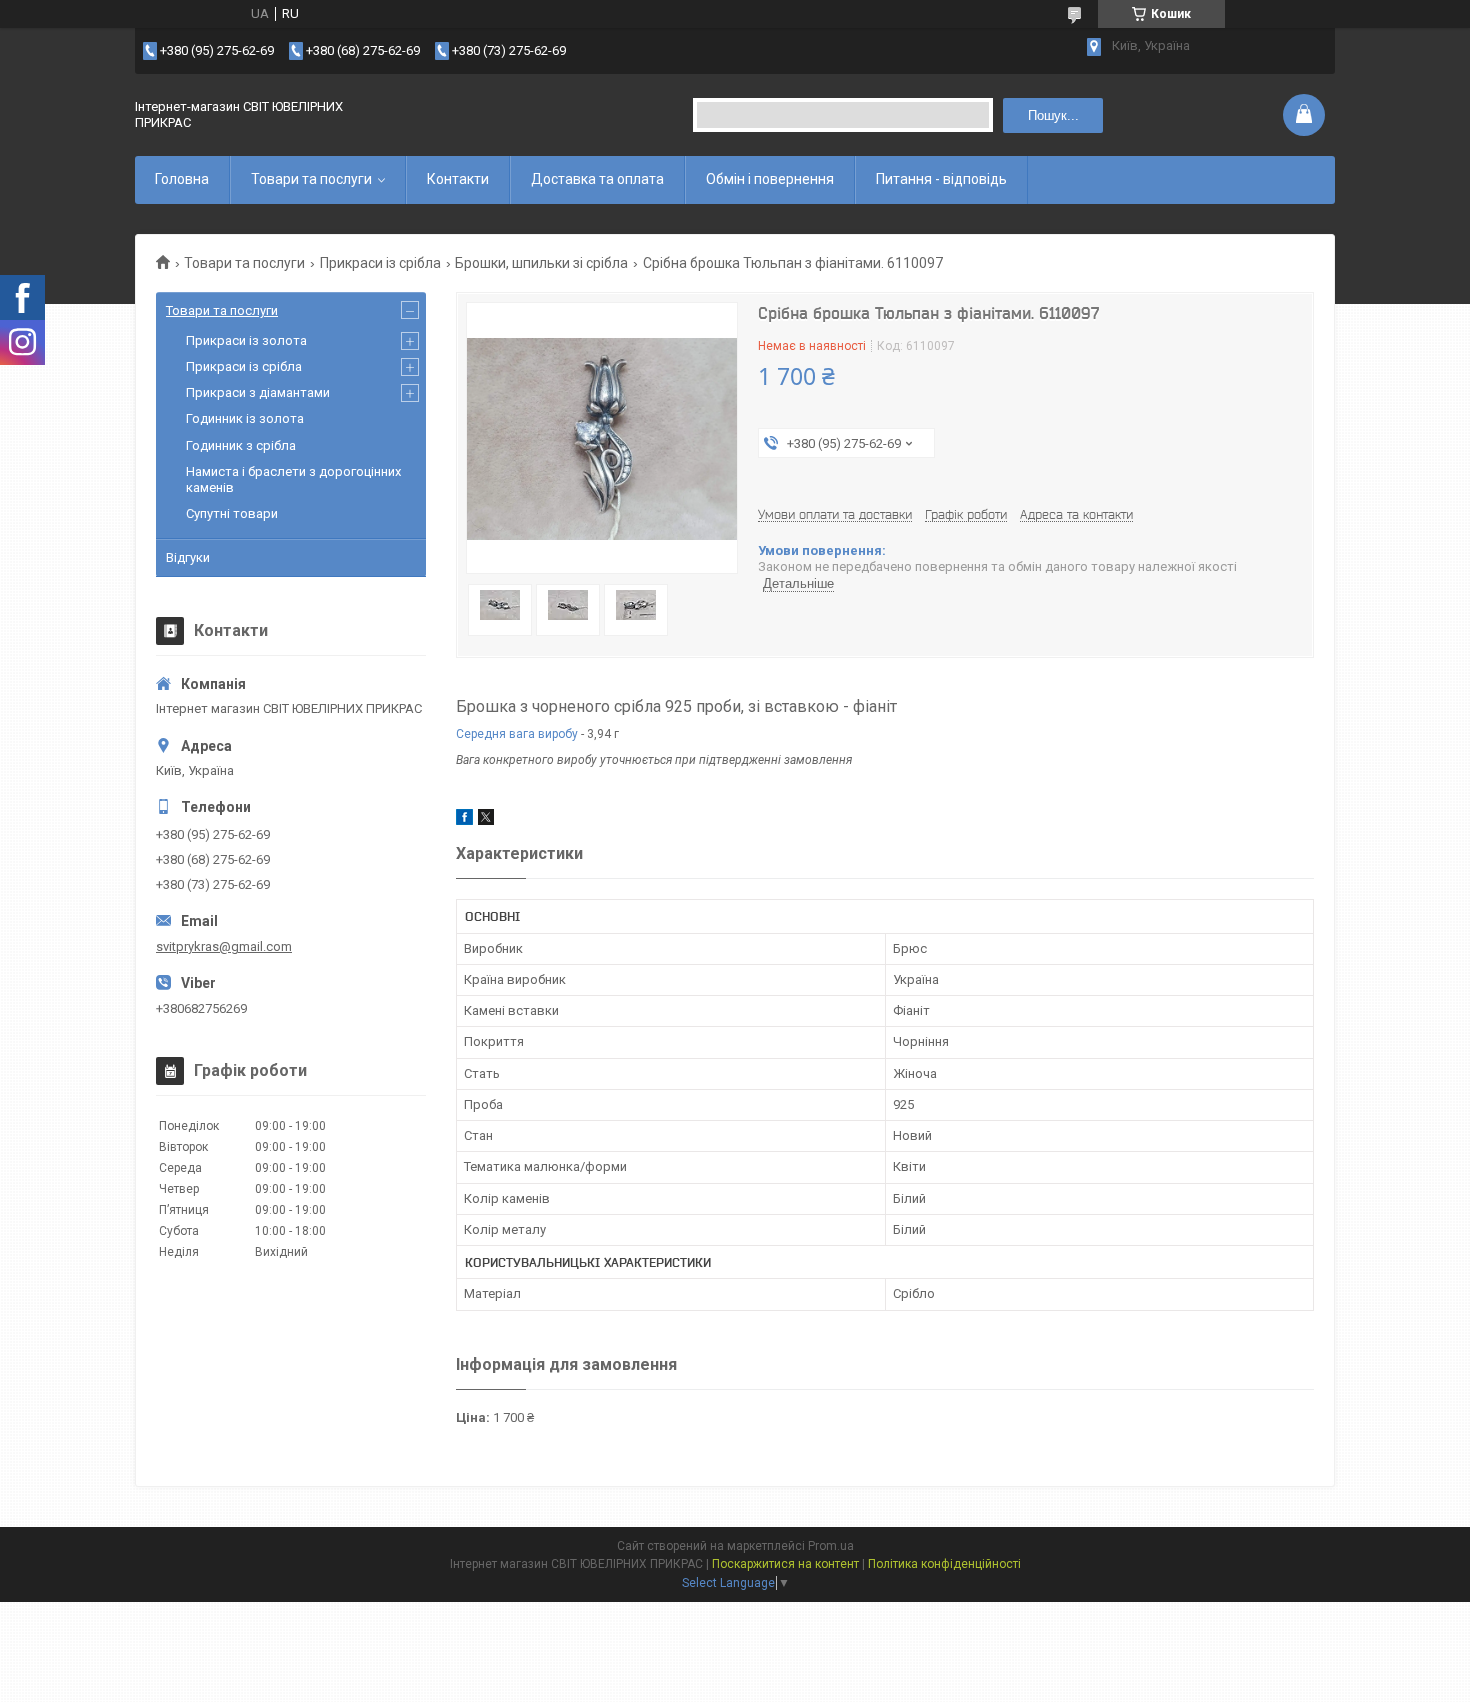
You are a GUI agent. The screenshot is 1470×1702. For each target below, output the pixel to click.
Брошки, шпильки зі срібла (541, 263)
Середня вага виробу (517, 734)
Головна (182, 179)
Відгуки (188, 557)
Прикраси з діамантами (258, 392)
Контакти (458, 179)
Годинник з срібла (241, 445)
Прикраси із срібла (380, 263)
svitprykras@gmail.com (224, 946)
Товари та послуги (311, 179)
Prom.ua (831, 1546)
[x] (486, 820)
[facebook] (464, 820)
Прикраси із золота (246, 340)
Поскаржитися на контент (785, 1564)
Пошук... (1053, 115)
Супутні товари (232, 513)
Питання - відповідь (941, 179)
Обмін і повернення (770, 179)
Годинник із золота (245, 418)
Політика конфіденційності (944, 1564)
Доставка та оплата (597, 179)
